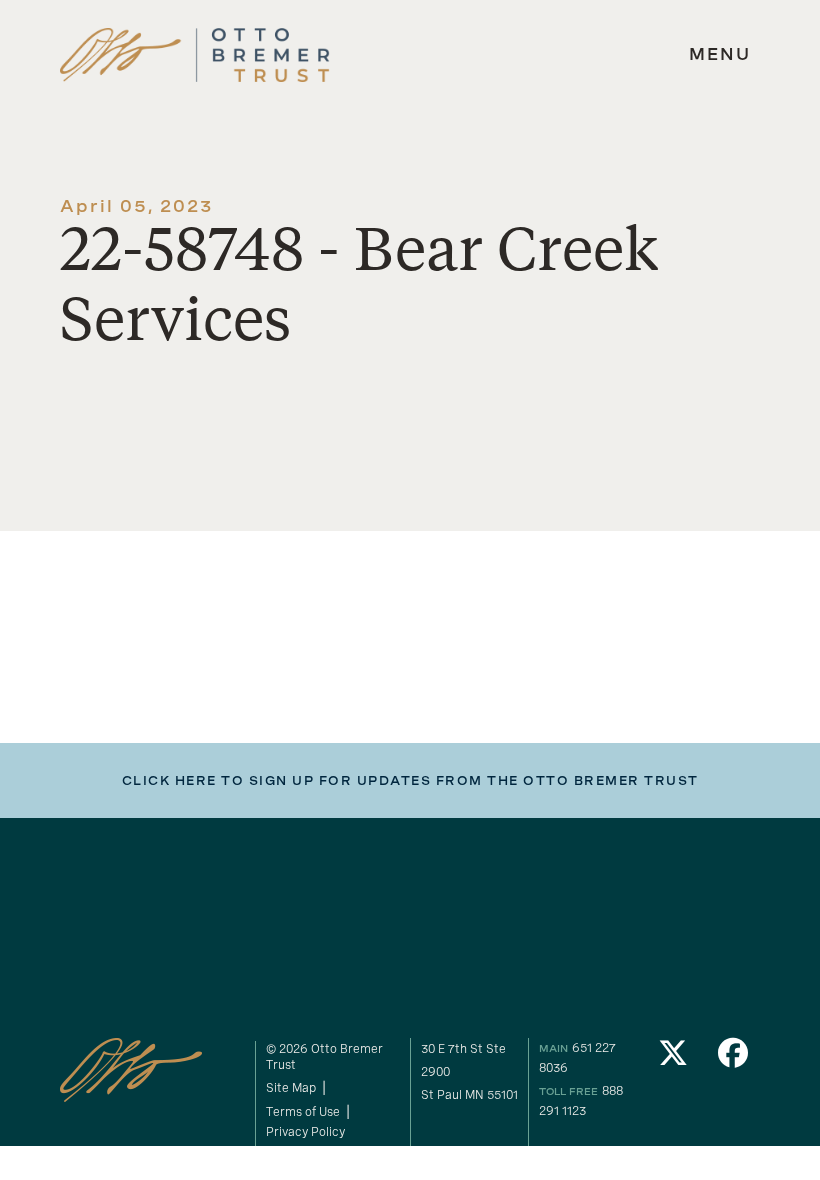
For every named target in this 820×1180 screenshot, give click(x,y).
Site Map (291, 1088)
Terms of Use (303, 1112)
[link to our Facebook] (733, 1058)
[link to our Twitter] (673, 1058)
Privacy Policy (305, 1132)
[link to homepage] (195, 55)
